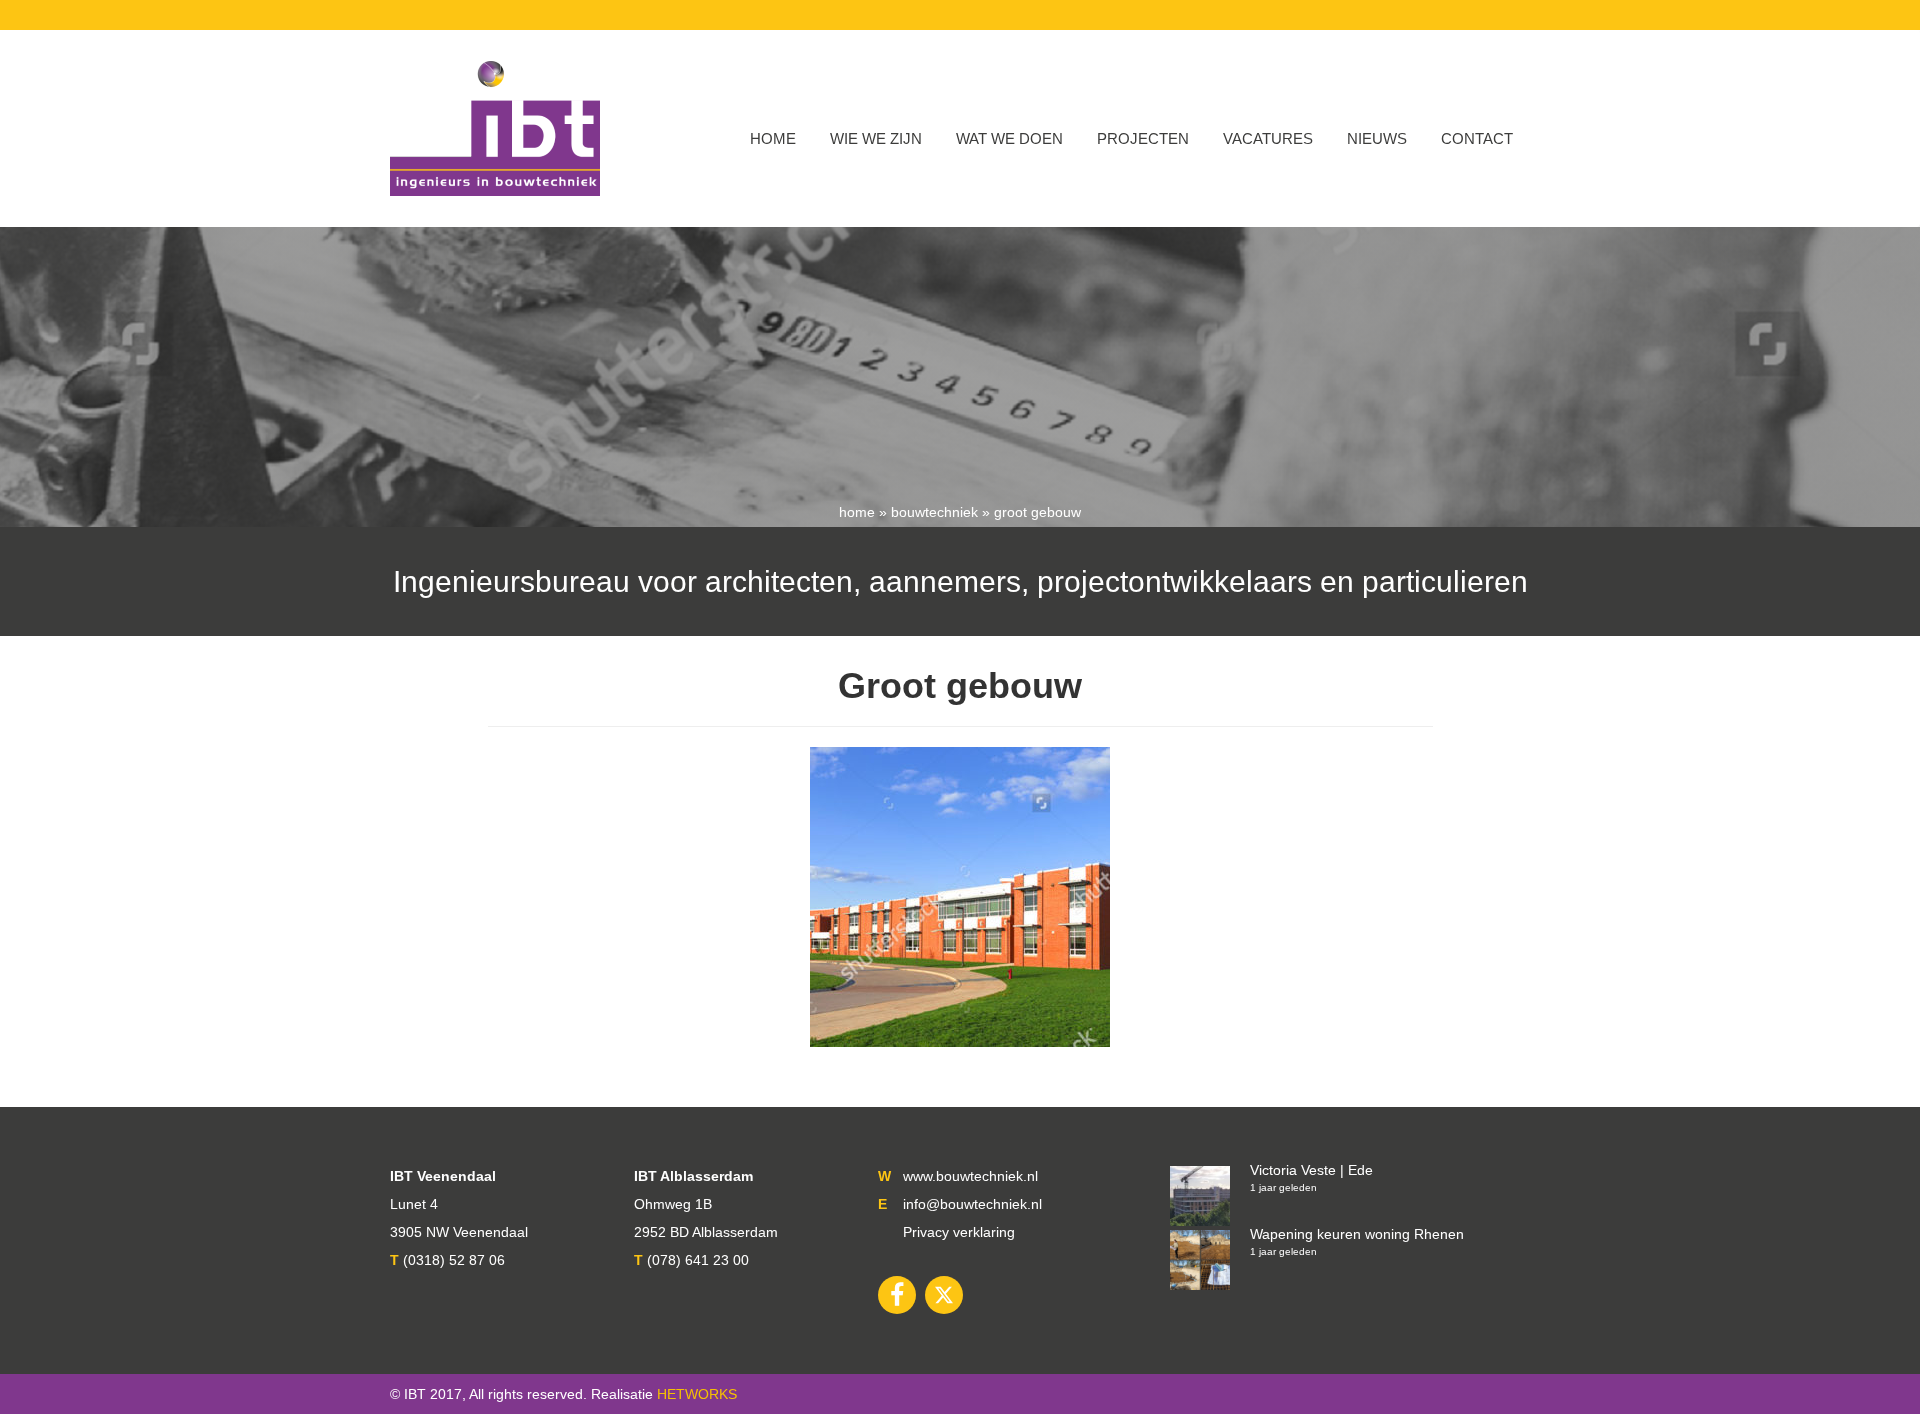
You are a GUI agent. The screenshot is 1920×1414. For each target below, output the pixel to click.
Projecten (1143, 138)
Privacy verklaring (959, 1232)
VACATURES (1268, 138)
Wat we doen (1009, 138)
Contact (1477, 138)
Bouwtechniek (934, 512)
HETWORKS (697, 1394)
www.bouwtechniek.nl (970, 1176)
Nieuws (1377, 138)
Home (773, 138)
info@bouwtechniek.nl (972, 1204)
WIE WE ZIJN (876, 138)
